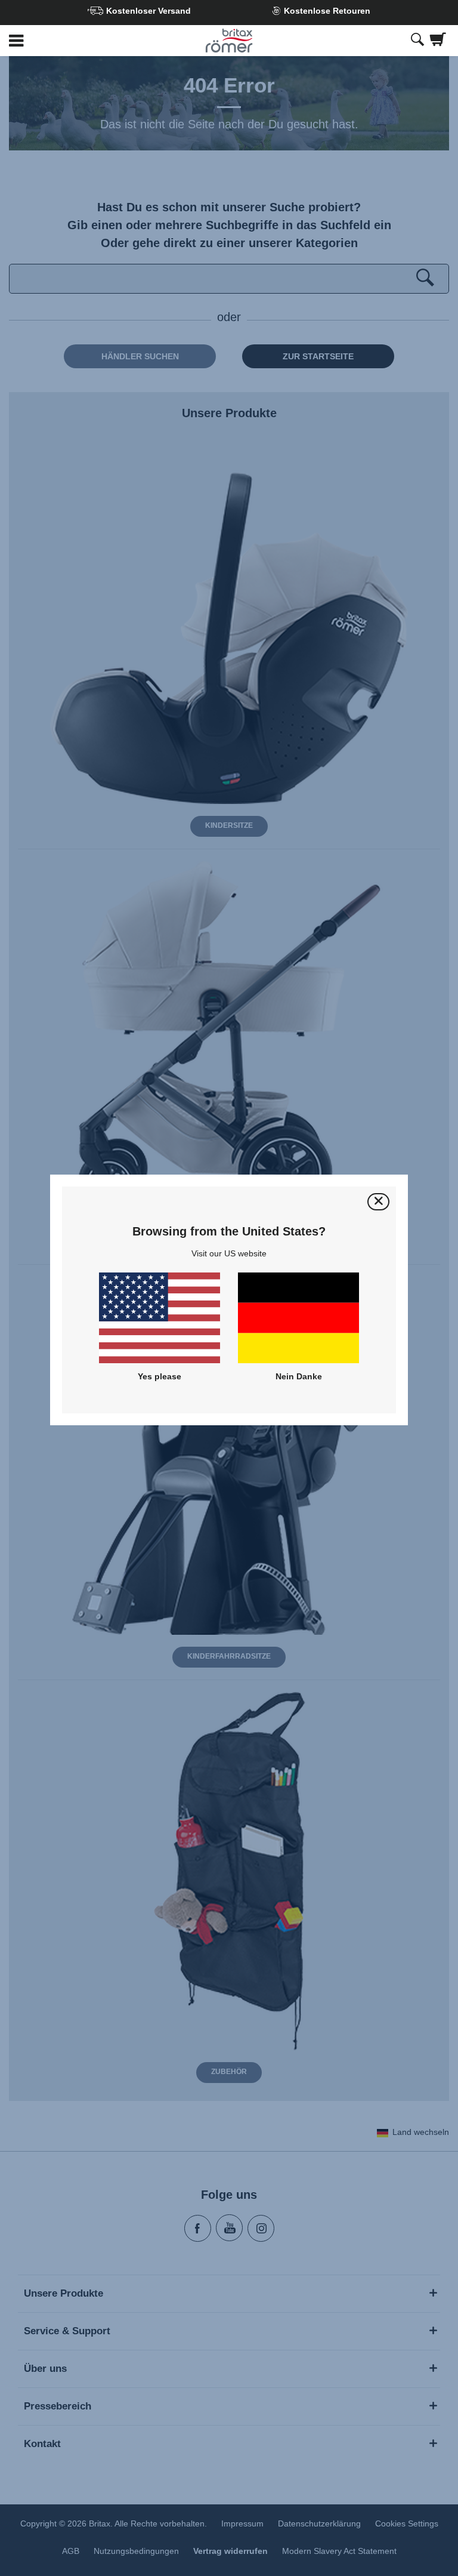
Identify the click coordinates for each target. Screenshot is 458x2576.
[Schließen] (378, 1202)
